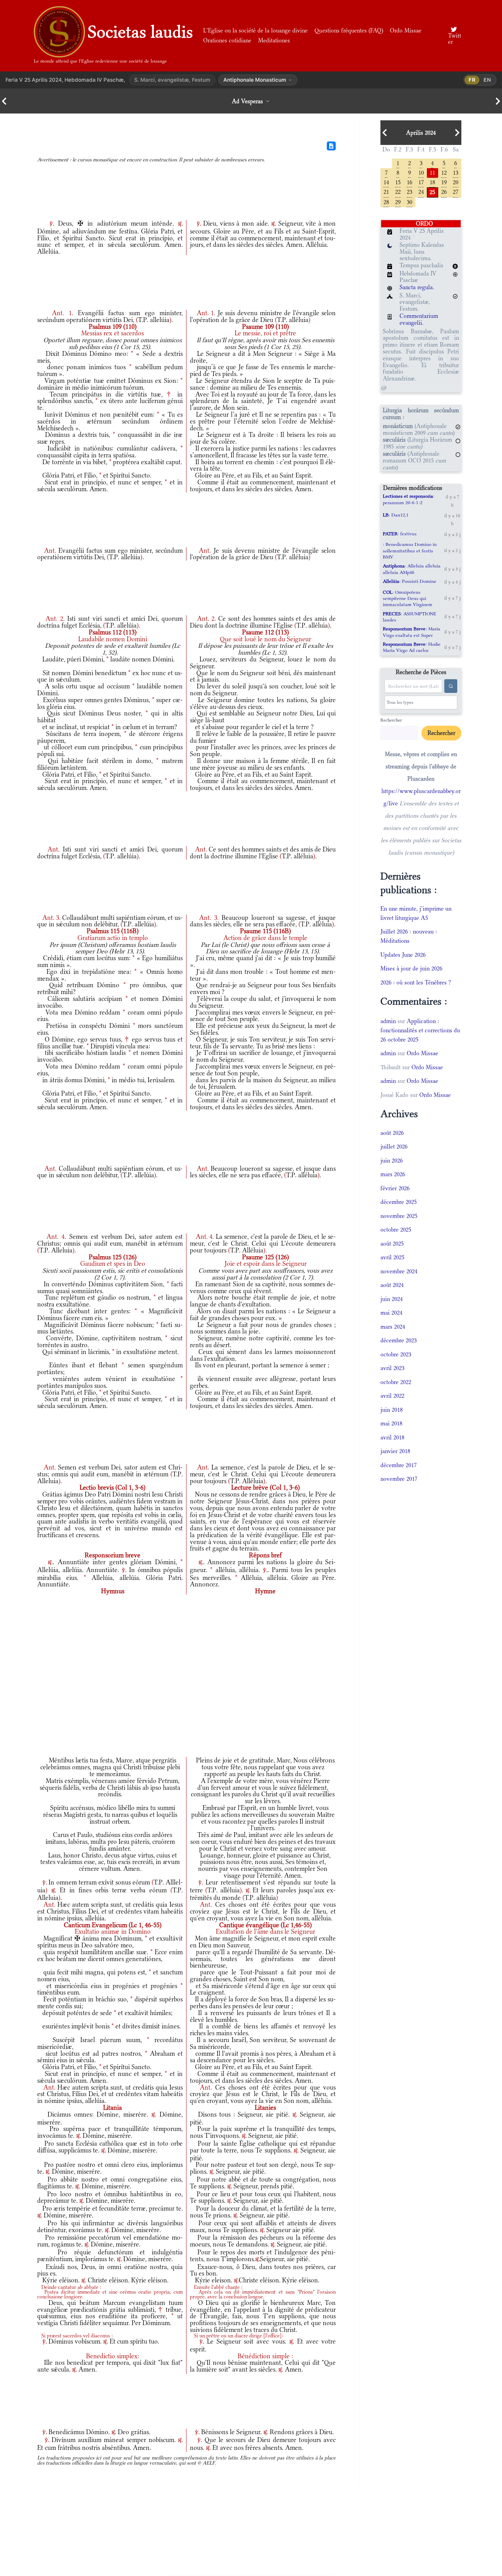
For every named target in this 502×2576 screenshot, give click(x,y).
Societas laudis (140, 32)
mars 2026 (393, 1174)
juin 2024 (392, 1299)
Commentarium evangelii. (419, 319)
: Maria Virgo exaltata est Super (412, 632)
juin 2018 (392, 1410)
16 (409, 182)
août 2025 (392, 1244)
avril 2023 (392, 1368)
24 (421, 191)
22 (398, 191)
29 (398, 202)
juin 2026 (392, 1160)
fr (472, 80)
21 (386, 191)
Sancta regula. (417, 287)
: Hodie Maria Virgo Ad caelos (412, 647)
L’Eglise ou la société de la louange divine (255, 30)
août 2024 (392, 1285)
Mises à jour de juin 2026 (411, 968)
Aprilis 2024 (421, 133)
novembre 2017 (399, 1479)
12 (444, 172)
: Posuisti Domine (410, 581)
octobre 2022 (396, 1382)
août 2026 (392, 1133)
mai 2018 (391, 1423)
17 (421, 182)
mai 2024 (391, 1313)
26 (444, 191)
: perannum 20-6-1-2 (409, 499)
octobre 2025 (396, 1230)
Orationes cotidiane (227, 40)
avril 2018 (392, 1437)
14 (386, 182)
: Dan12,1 (396, 515)
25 (432, 192)
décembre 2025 (399, 1202)
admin (388, 1021)
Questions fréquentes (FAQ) (349, 30)
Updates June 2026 (403, 955)
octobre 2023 (396, 1354)
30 (409, 202)
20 (456, 182)
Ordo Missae (406, 30)
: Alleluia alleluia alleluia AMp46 (412, 569)
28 (386, 202)
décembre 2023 (399, 1340)
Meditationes (274, 40)
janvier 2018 (395, 1451)
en (487, 80)
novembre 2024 (399, 1271)
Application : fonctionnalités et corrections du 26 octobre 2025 (420, 1030)
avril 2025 (392, 1257)
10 (421, 172)
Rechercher (391, 720)
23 (409, 191)
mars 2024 (393, 1327)
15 (398, 182)
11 (432, 172)
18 (432, 182)
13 (456, 172)
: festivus (400, 534)
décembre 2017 (399, 1465)
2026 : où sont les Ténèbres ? (416, 982)
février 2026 (395, 1188)
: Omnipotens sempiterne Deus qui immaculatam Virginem (408, 598)
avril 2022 (392, 1396)
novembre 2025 (399, 1216)
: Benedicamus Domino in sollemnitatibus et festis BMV (410, 551)
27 (456, 191)
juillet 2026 (394, 1146)
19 (444, 182)
